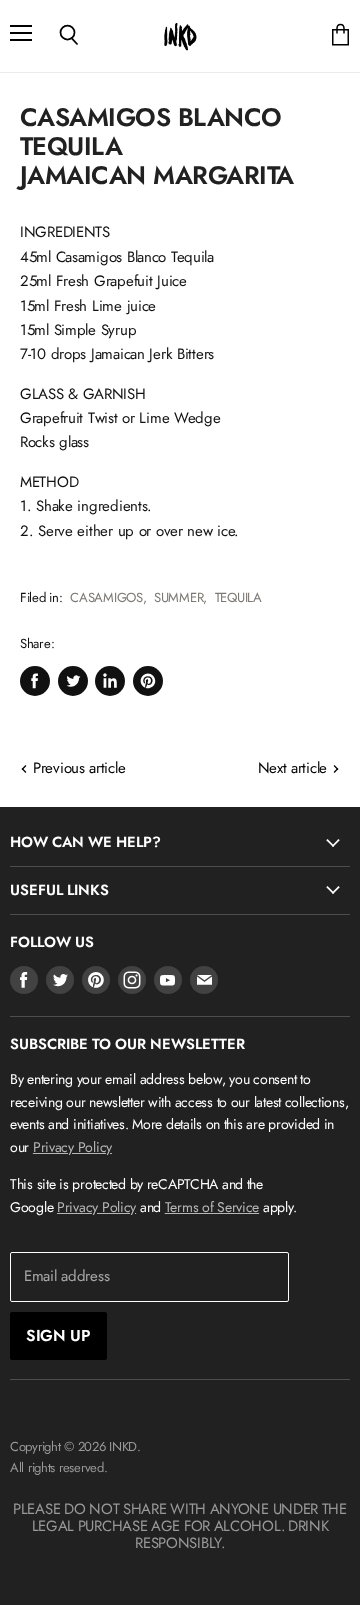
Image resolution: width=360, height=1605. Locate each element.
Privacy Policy (72, 1147)
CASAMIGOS (106, 597)
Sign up (58, 1335)
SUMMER (178, 597)
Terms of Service (212, 1207)
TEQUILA (238, 597)
